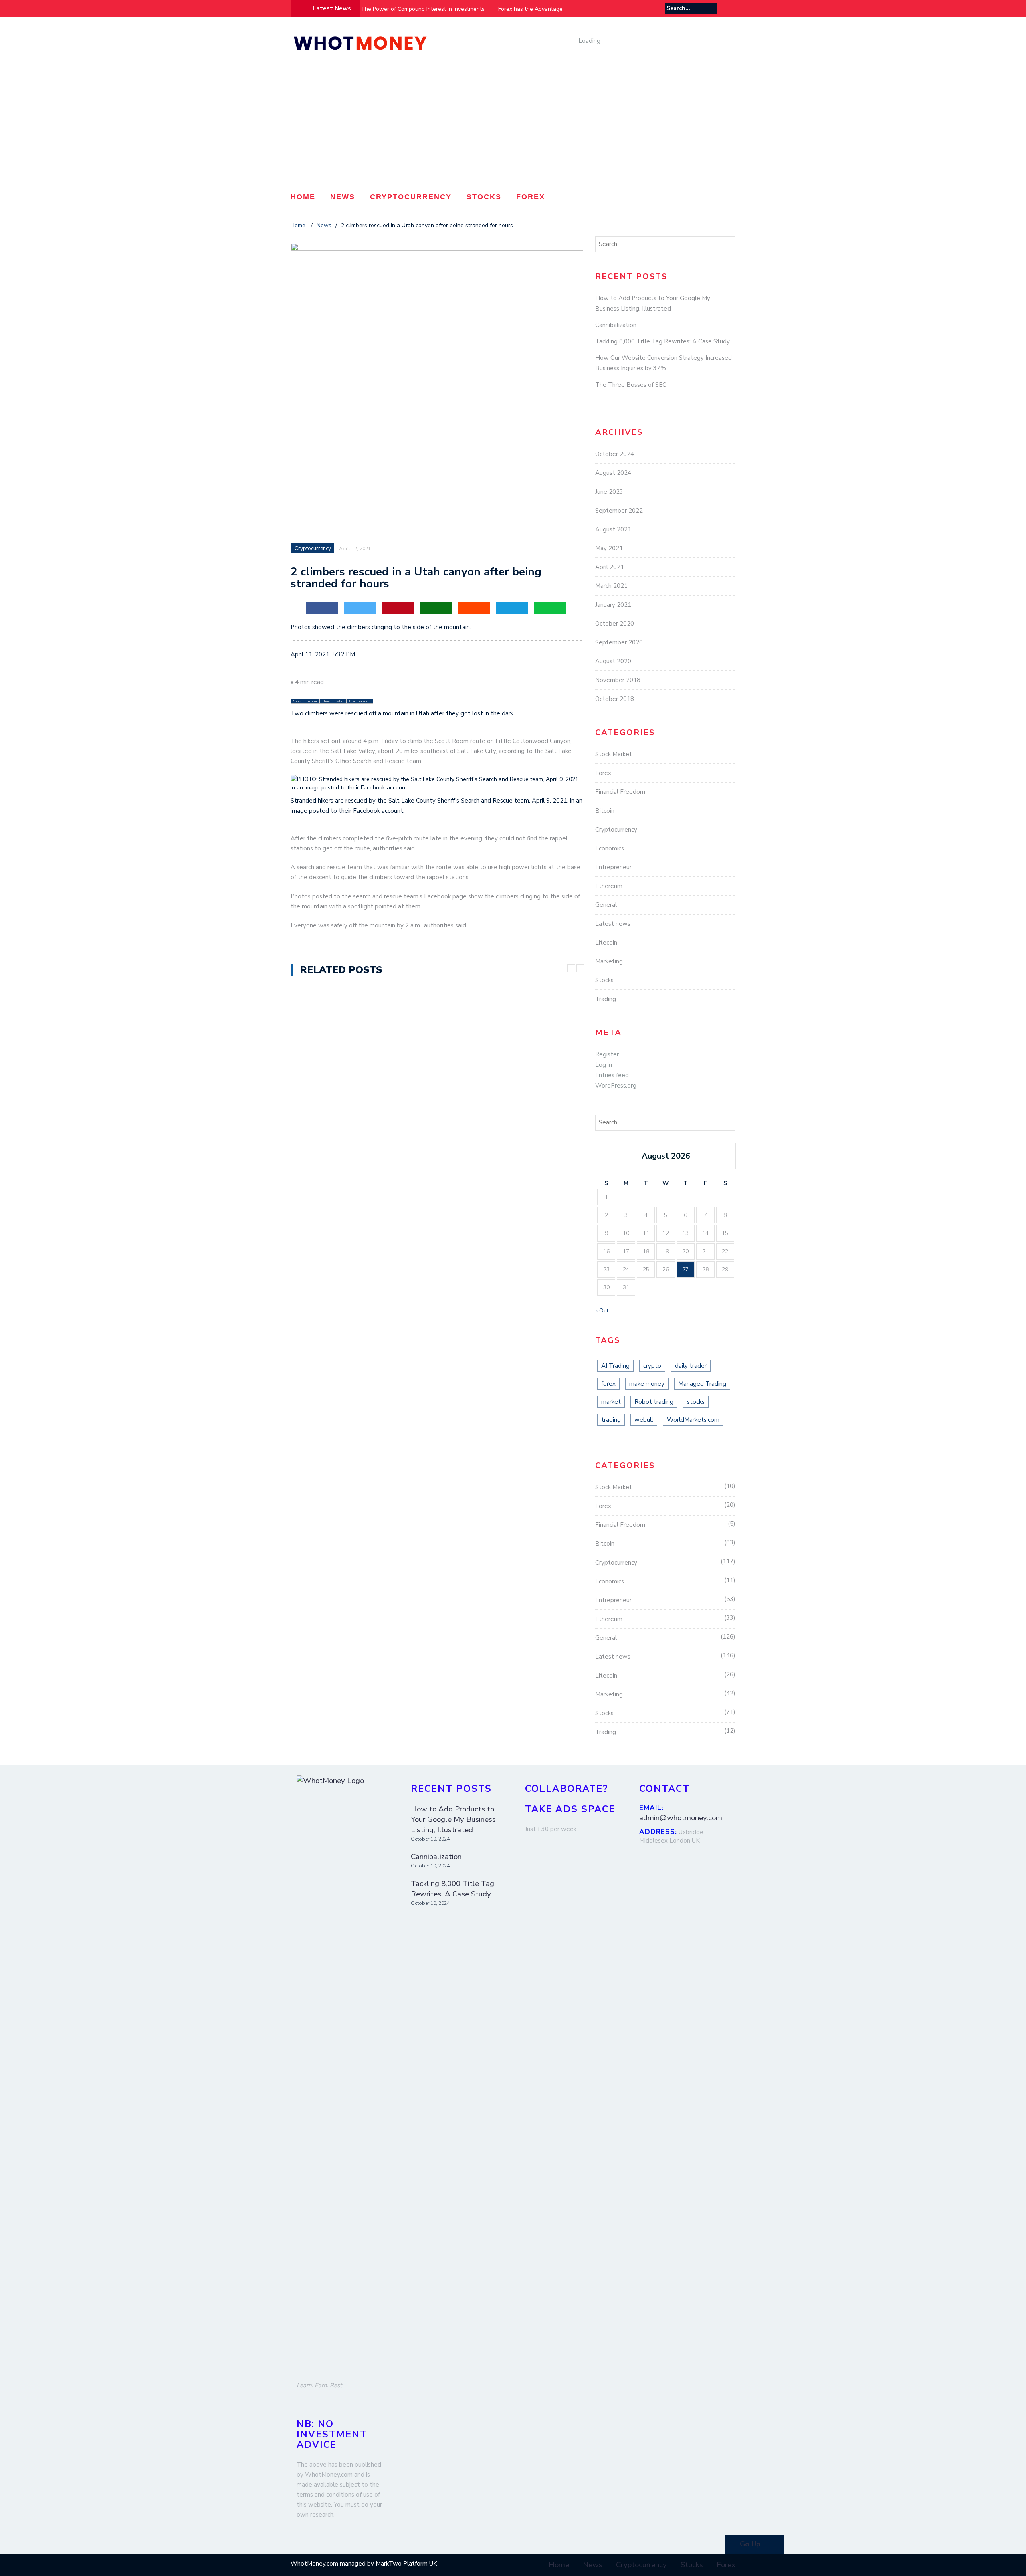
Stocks (484, 197)
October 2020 (615, 624)
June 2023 (609, 492)
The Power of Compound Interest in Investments (423, 9)
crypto (652, 1366)
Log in (604, 1065)
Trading (606, 999)
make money (647, 1384)
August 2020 (613, 661)
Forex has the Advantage (530, 9)
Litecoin (606, 943)
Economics (610, 848)
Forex (531, 197)
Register (607, 1054)
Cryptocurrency (411, 197)
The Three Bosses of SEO (631, 385)
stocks (696, 1402)
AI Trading (615, 1366)
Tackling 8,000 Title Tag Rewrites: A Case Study (662, 341)
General (606, 905)
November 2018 (618, 680)
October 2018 (615, 699)
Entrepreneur (613, 867)
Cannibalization (616, 325)
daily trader (691, 1366)
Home (303, 197)
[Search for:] (691, 8)
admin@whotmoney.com (681, 1818)
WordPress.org (616, 1086)
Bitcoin (605, 811)
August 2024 (613, 473)
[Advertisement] (513, 125)
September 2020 (619, 642)
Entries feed (612, 1075)
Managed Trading (702, 1384)
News (343, 197)
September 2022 (619, 511)
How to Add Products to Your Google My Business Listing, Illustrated (453, 1819)
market (611, 1402)
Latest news (613, 924)
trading (611, 1420)
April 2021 (610, 567)
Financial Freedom (620, 792)
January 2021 (613, 605)
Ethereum (609, 886)
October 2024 (615, 454)
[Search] (730, 8)
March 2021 (611, 586)
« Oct (602, 1311)
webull (644, 1420)
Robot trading (654, 1402)
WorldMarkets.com (693, 1420)
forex (608, 1384)
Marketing (609, 961)
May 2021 (609, 548)
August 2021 (613, 529)
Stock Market (614, 754)
